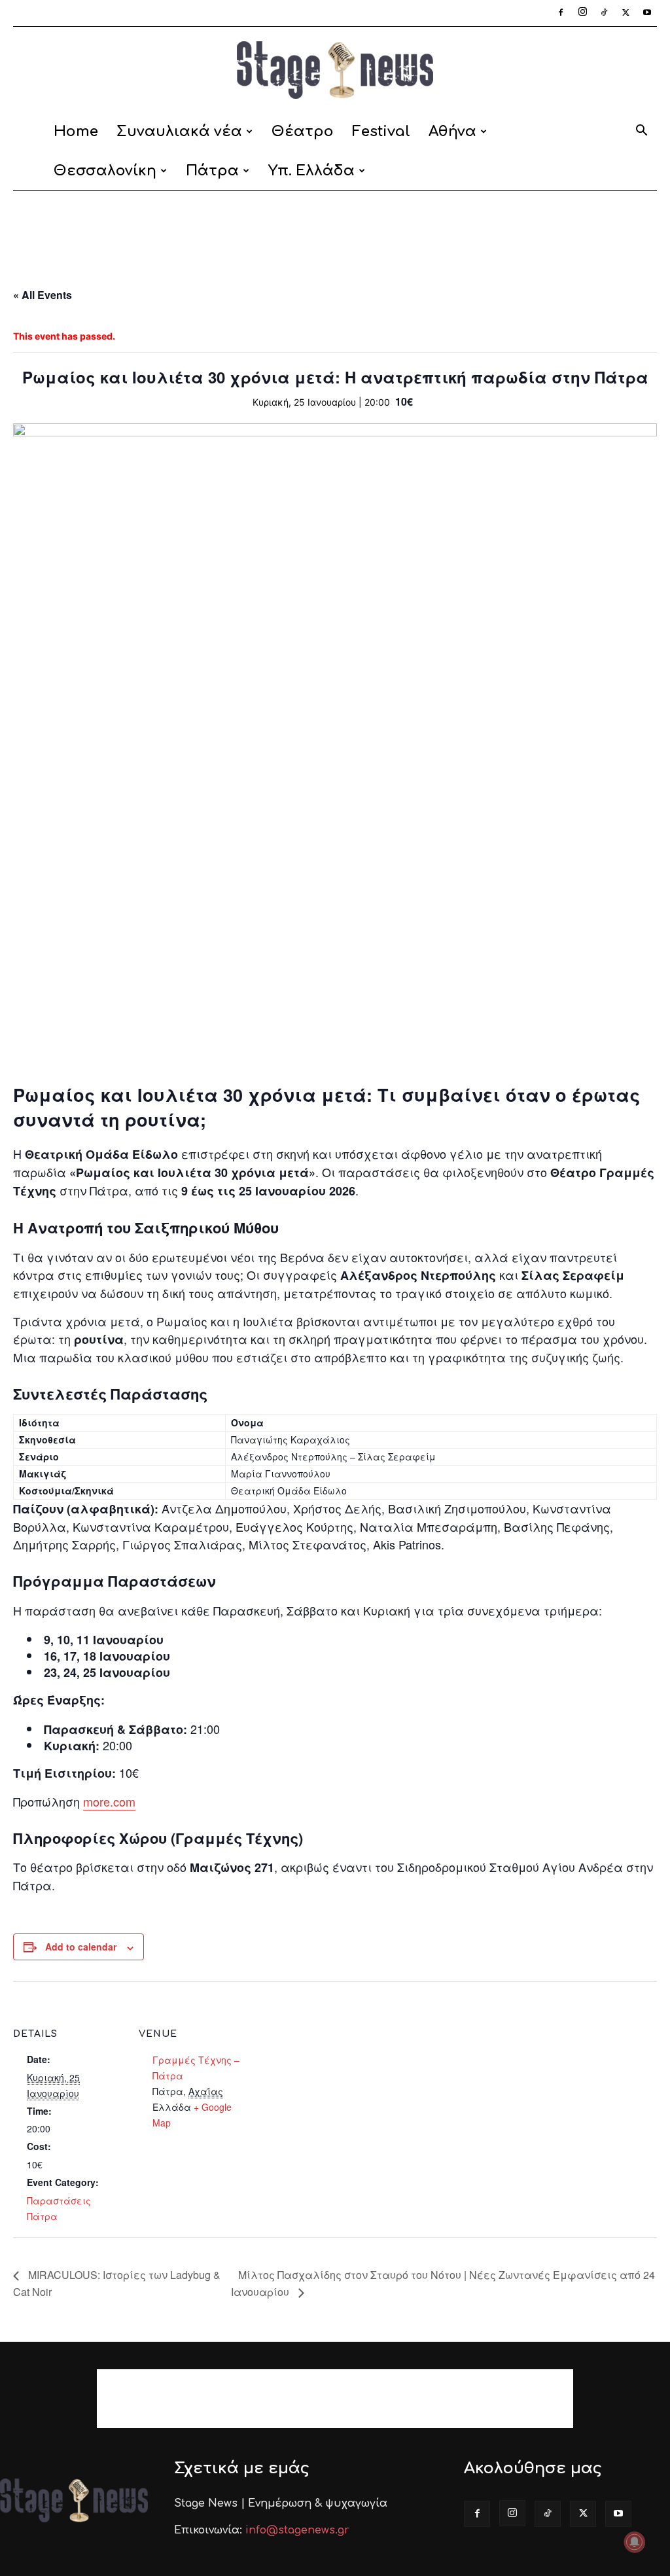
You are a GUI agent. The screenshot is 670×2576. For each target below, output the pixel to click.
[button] (641, 132)
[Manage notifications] (635, 2542)
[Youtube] (647, 13)
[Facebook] (561, 13)
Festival (381, 132)
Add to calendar (81, 1947)
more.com (109, 1801)
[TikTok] (604, 13)
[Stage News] (335, 70)
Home (76, 132)
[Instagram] (582, 13)
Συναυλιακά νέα (179, 132)
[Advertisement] (335, 226)
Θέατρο (303, 132)
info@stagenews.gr (297, 2530)
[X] (626, 13)
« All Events (43, 295)
